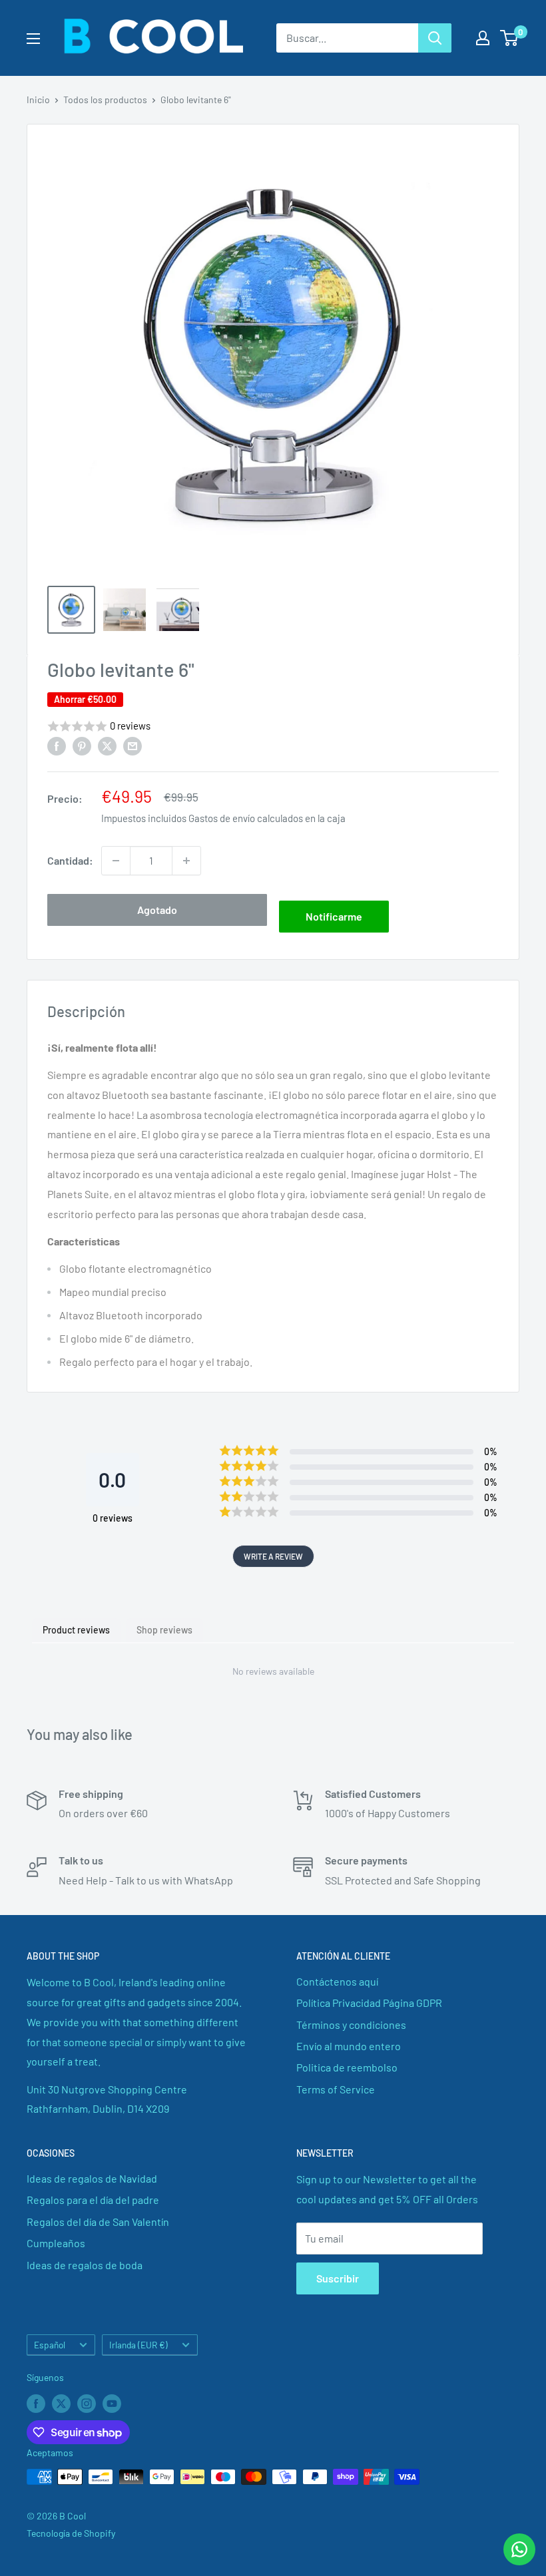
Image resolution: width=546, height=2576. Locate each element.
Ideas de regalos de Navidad (92, 2178)
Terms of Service (336, 2089)
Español (50, 2345)
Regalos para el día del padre (93, 2200)
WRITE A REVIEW (273, 1556)
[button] (273, 727)
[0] (510, 38)
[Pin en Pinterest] (82, 745)
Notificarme (334, 916)
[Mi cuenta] (483, 38)
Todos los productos (105, 100)
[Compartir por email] (133, 745)
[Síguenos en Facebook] (36, 2403)
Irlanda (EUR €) (138, 2345)
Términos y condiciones (351, 2025)
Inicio (38, 100)
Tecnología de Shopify (71, 2533)
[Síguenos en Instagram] (87, 2403)
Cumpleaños (56, 2243)
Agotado (157, 910)
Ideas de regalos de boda (85, 2265)
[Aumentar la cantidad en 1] (186, 861)
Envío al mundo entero (349, 2046)
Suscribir (338, 2278)
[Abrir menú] (33, 39)
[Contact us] (519, 2549)
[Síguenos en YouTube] (112, 2403)
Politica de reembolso (347, 2067)
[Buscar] (435, 38)
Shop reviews (164, 1630)
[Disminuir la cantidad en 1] (116, 861)
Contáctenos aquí (337, 1981)
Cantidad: (70, 860)
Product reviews (76, 1630)
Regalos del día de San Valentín (98, 2222)
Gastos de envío (222, 818)
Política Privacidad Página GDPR (369, 2003)
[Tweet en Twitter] (107, 745)
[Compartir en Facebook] (57, 745)
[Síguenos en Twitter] (61, 2403)
